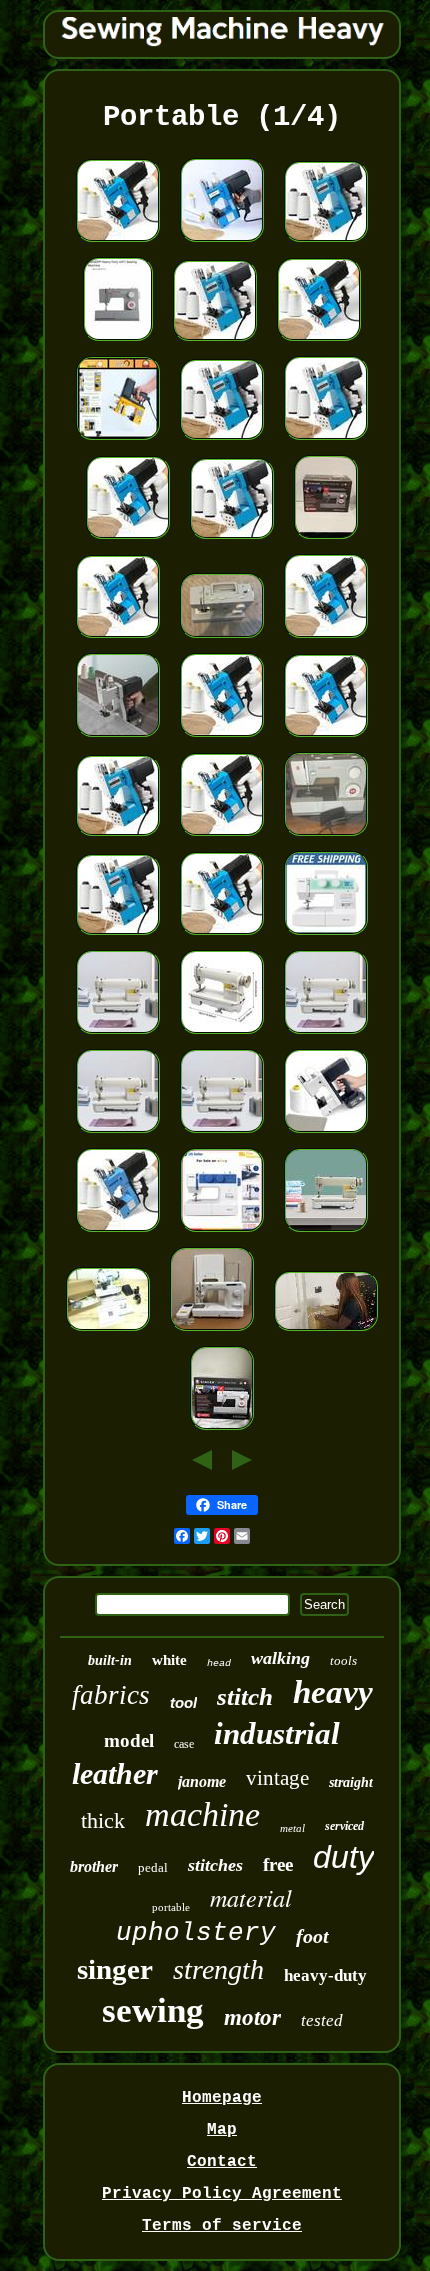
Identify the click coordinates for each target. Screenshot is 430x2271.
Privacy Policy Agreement (222, 2194)
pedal (153, 1867)
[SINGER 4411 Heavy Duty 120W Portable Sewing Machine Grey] (118, 342)
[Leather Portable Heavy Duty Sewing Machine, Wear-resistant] (222, 1035)
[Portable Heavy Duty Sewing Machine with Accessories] (326, 936)
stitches (215, 1865)
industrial (277, 1733)
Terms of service (222, 2226)
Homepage (222, 2098)
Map (222, 2130)
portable (171, 1907)
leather (115, 1773)
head (219, 1663)
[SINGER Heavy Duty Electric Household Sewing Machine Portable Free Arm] (222, 639)
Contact (222, 2162)
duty (343, 1857)
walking (280, 1658)
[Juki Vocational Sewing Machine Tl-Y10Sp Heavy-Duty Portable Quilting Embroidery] (212, 1332)
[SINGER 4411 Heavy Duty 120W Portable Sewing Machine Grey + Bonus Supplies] (222, 1431)
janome (202, 1781)
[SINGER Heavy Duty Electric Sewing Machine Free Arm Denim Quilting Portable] (326, 837)
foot (312, 1936)
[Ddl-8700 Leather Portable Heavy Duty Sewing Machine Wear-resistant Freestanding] (118, 1035)
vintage (277, 1778)
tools (343, 1660)
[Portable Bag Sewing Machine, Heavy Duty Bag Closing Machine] (118, 243)
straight (351, 1782)
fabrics (111, 1695)
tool (183, 1702)
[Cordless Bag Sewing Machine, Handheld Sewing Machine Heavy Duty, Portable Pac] (326, 1134)
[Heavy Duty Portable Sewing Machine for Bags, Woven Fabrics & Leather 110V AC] (118, 441)
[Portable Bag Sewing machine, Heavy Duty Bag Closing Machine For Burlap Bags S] (118, 1233)
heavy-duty (325, 1975)
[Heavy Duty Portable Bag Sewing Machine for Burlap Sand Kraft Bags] (326, 639)
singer (115, 1969)
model (129, 1740)
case (184, 1744)
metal (292, 1828)
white (169, 1660)
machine (202, 1814)
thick (103, 1820)
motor (252, 2017)
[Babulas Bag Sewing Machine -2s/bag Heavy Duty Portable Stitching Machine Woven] (222, 243)
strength (218, 1969)
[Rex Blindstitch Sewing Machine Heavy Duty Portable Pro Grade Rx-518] (108, 1332)
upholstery (196, 1933)
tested (322, 2020)
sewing (153, 2010)
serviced (344, 1826)
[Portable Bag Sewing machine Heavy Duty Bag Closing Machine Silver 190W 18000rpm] (118, 738)
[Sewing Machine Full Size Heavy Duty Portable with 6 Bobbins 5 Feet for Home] (222, 1233)
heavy (333, 1692)
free (278, 1864)
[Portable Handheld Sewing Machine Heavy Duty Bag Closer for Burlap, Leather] (326, 441)
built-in (110, 1660)
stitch (245, 1696)
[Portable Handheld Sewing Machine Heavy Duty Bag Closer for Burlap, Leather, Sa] (326, 243)
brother (94, 1866)
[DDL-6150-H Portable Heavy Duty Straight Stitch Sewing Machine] (326, 1233)
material (251, 1897)
